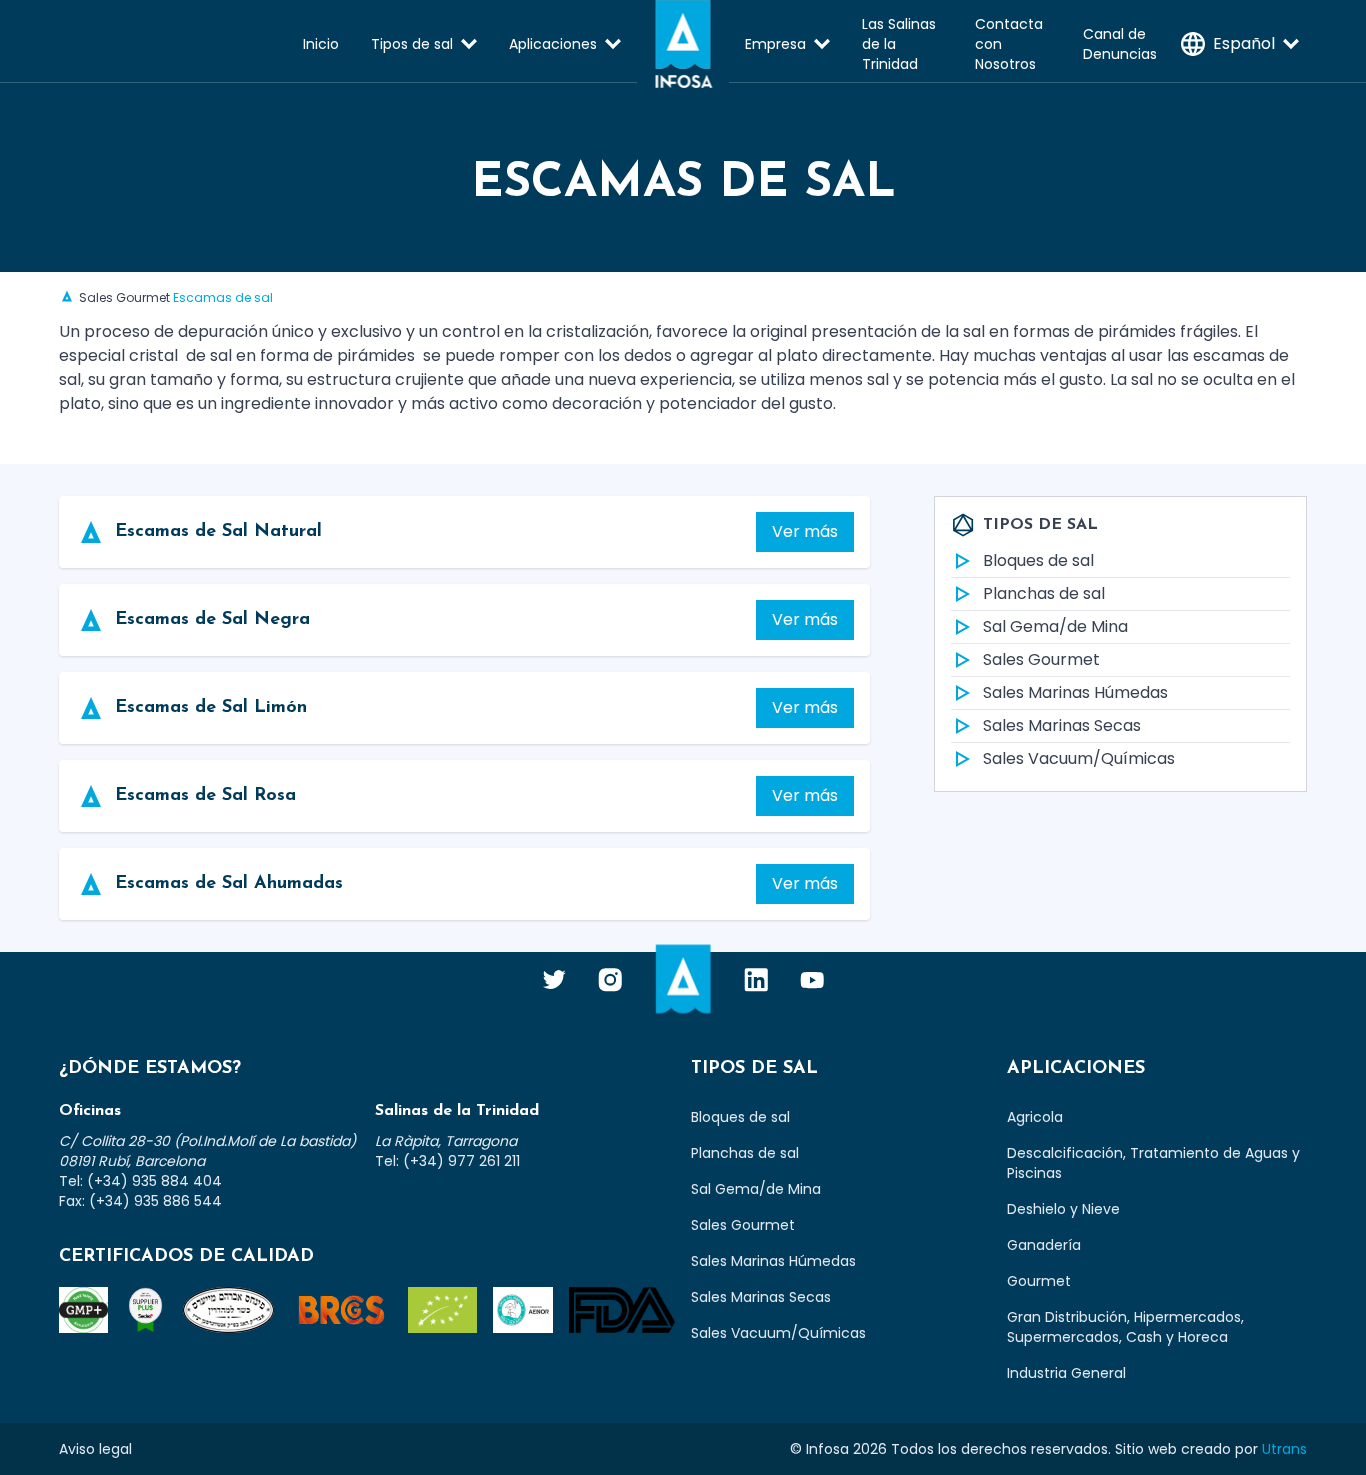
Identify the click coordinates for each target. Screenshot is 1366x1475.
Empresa (775, 44)
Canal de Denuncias (1120, 44)
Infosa (683, 44)
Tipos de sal (412, 44)
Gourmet (1039, 1281)
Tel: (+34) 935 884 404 (140, 1181)
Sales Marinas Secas (1062, 725)
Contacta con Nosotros (1009, 44)
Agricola (1035, 1117)
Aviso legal (95, 1449)
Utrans (1284, 1449)
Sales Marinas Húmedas (1075, 692)
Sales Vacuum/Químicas (1079, 758)
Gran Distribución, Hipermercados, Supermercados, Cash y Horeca (1125, 1327)
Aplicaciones (553, 44)
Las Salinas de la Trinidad (899, 44)
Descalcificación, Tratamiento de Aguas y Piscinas (1153, 1163)
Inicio (321, 44)
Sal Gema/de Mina (1055, 626)
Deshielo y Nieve (1063, 1209)
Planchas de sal (1044, 593)
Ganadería (1044, 1245)
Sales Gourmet (124, 297)
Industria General (1066, 1373)
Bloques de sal (1038, 560)
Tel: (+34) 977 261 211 (447, 1161)
